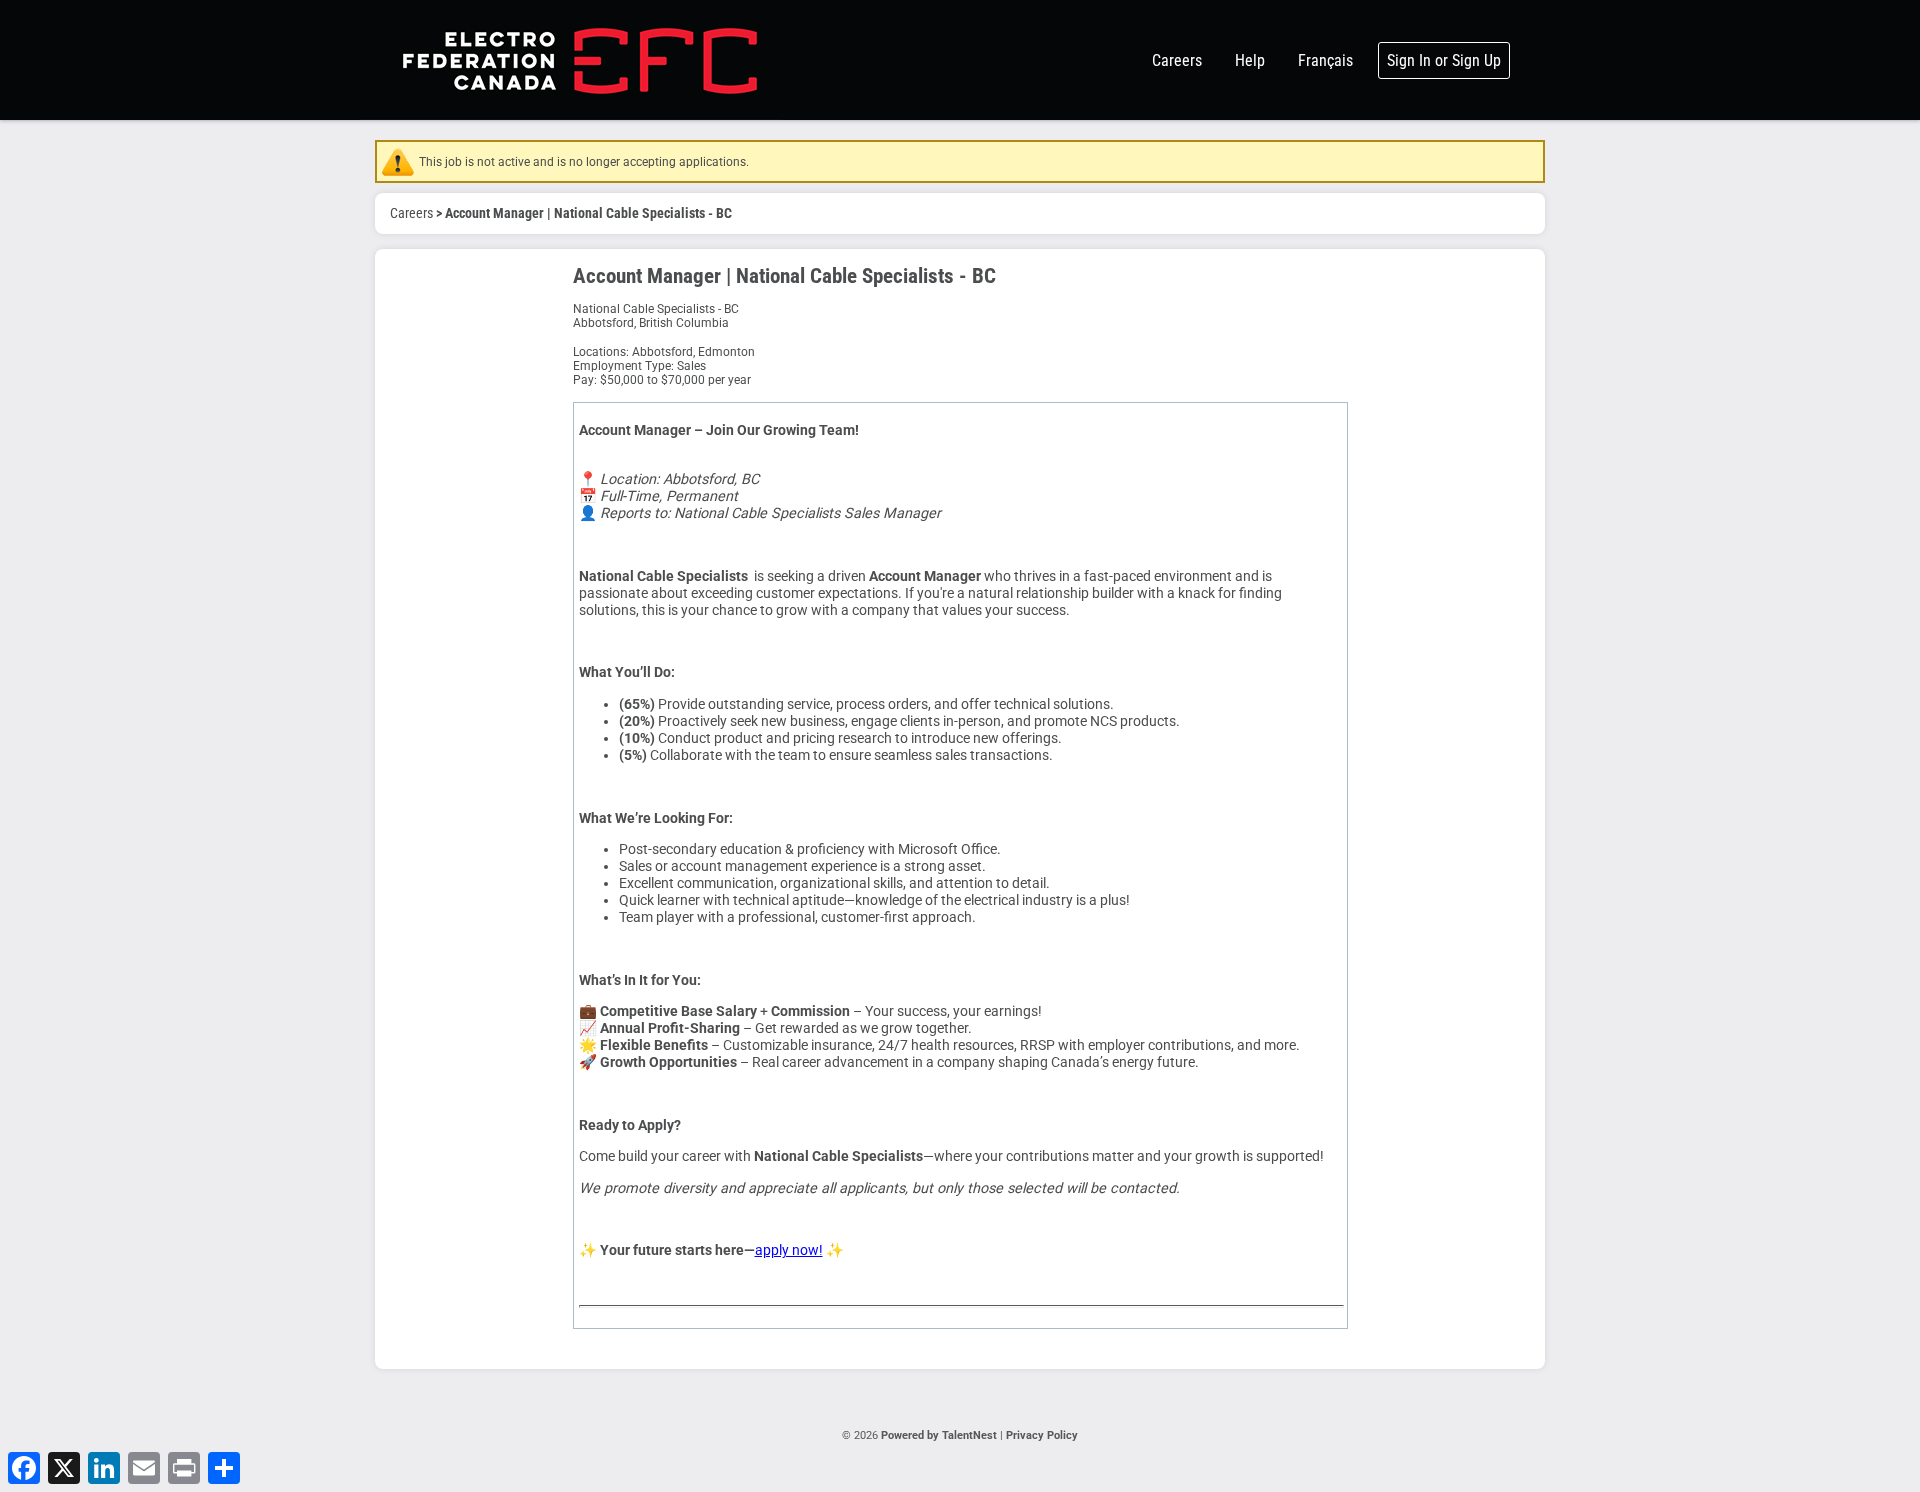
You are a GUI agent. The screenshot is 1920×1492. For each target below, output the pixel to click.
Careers (1177, 60)
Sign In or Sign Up (1444, 60)
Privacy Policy (1042, 1435)
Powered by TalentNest (940, 1435)
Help (1250, 60)
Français (1325, 60)
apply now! (789, 1250)
